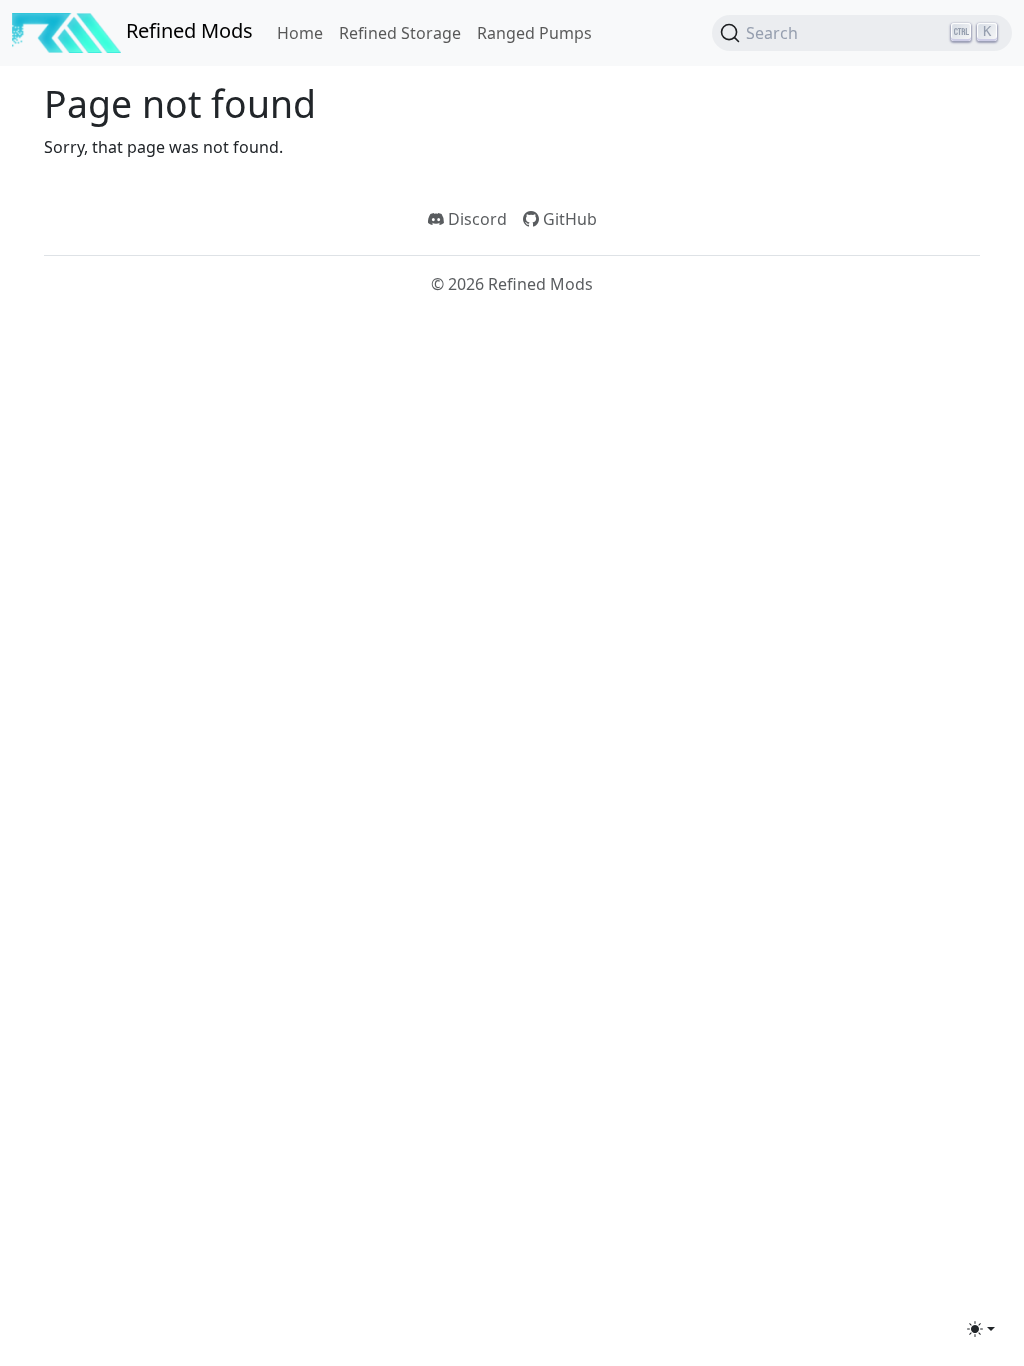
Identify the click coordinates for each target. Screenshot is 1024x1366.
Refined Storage (400, 33)
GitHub (568, 219)
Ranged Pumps (534, 33)
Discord (475, 219)
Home (300, 33)
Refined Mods (187, 30)
